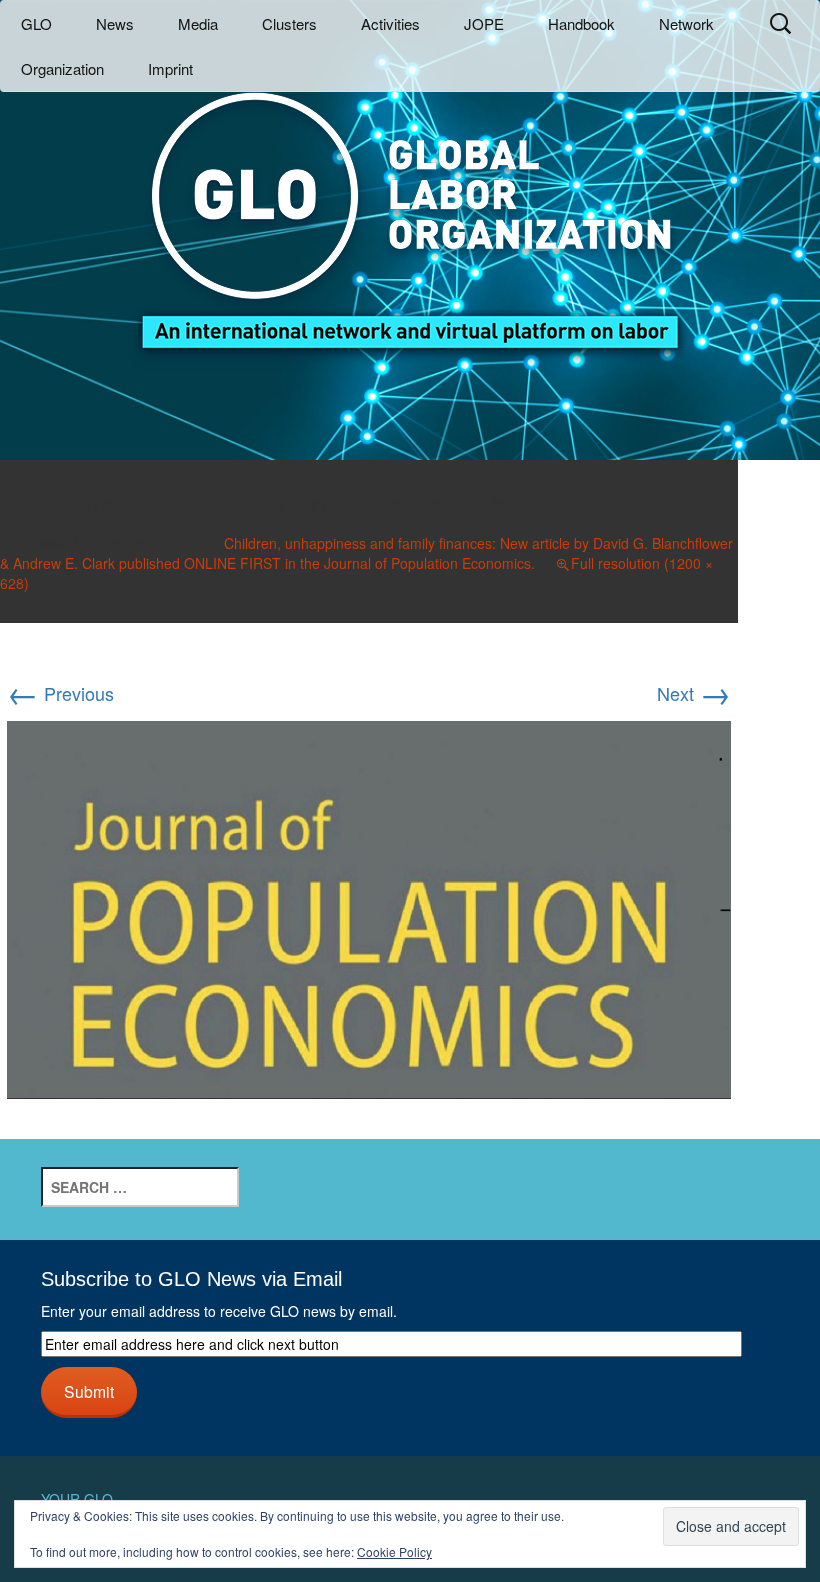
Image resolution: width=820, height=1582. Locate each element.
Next (694, 693)
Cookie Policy (394, 1551)
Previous (60, 693)
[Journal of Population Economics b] (369, 907)
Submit (89, 1391)
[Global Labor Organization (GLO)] (410, 205)
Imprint (170, 68)
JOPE (484, 23)
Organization (62, 68)
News (115, 23)
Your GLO (77, 1499)
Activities (390, 23)
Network (686, 23)
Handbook (581, 23)
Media (198, 23)
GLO (36, 23)
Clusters (289, 23)
